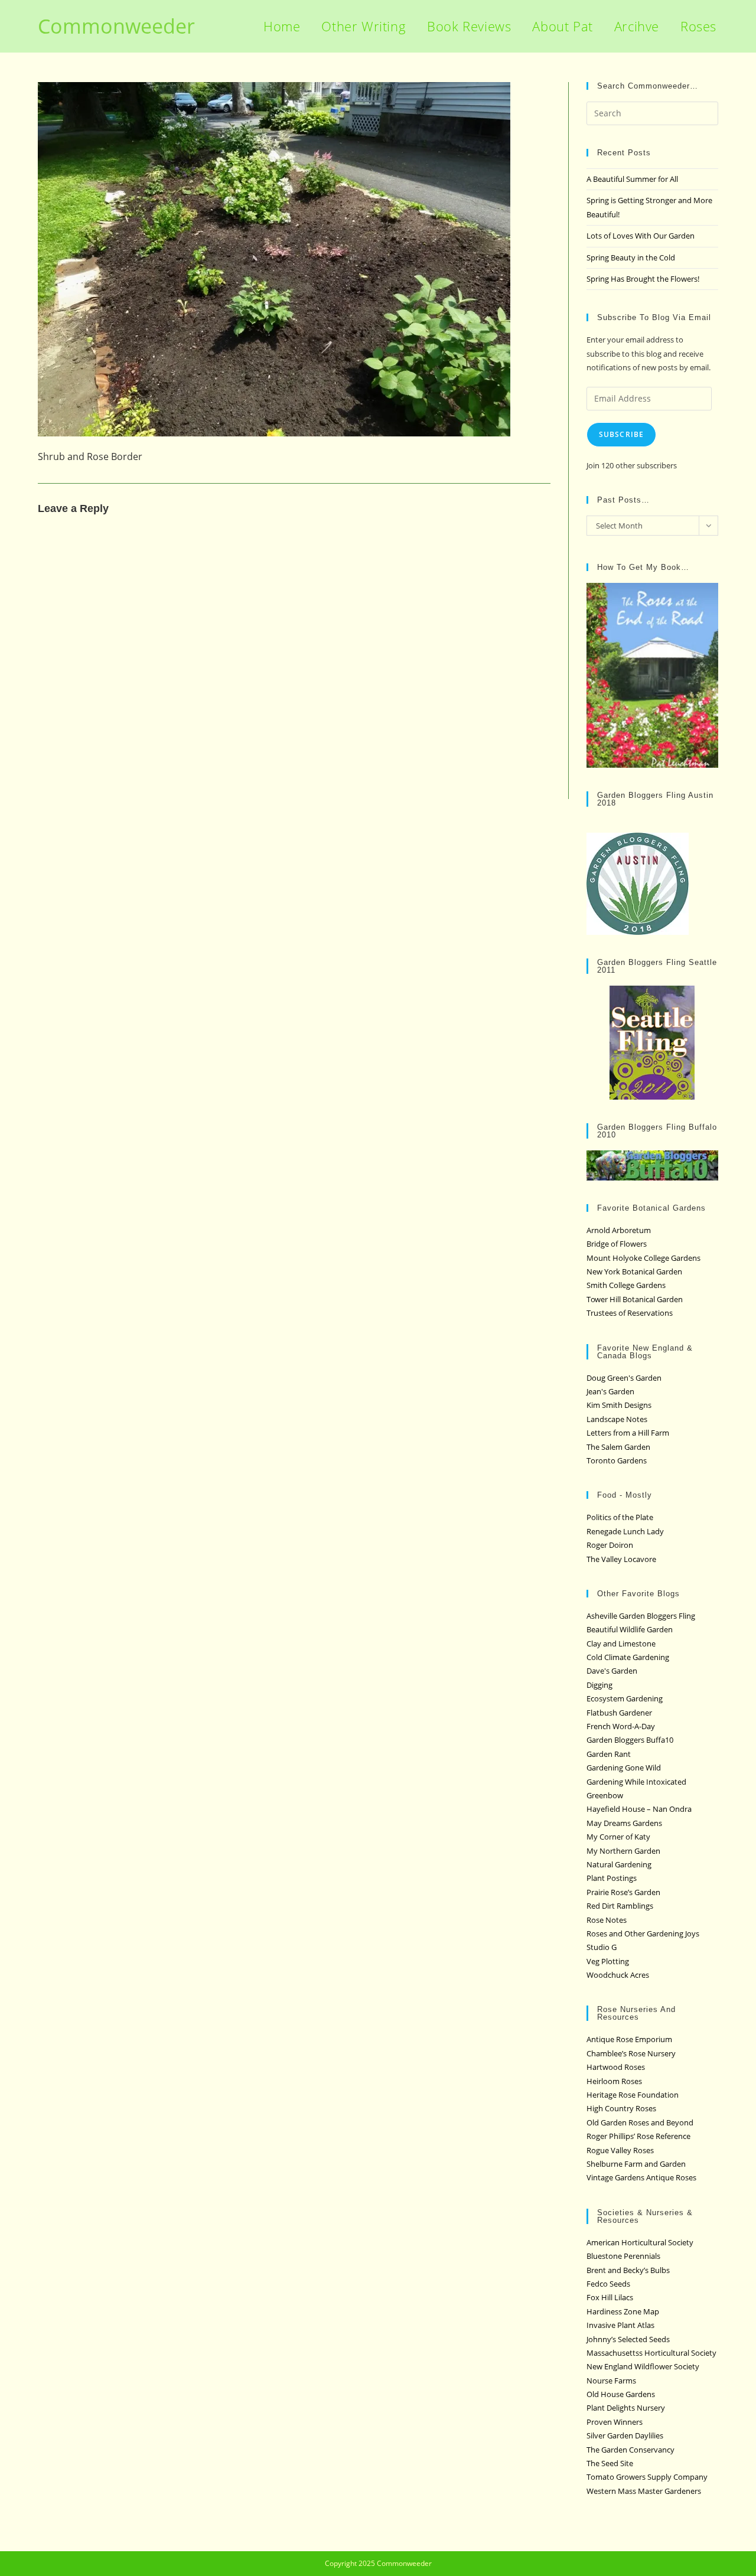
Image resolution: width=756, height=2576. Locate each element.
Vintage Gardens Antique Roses (641, 2177)
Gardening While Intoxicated (636, 1782)
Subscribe (622, 434)
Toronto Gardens (617, 1460)
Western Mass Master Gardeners (644, 2491)
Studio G (602, 1947)
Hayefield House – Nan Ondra (639, 1809)
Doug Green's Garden (624, 1378)
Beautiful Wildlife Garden (630, 1629)
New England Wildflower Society (643, 2366)
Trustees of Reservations (630, 1313)
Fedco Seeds (608, 2284)
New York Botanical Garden (634, 1271)
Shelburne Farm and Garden (636, 2164)
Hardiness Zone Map (623, 2311)
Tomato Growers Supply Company (647, 2477)
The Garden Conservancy (630, 2450)
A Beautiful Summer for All (632, 179)
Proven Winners (615, 2422)
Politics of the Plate (620, 1517)
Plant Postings (612, 1878)
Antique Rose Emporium (629, 2039)
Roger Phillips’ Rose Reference (638, 2136)
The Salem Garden (618, 1447)
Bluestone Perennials (623, 2256)
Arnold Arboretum (619, 1230)
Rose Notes (607, 1920)
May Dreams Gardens (624, 1823)
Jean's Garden (610, 1391)
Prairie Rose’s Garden (623, 1892)
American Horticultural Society (640, 2242)
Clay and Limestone (621, 1644)
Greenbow (605, 1795)
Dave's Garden (612, 1671)
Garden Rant (609, 1754)
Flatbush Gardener (619, 1713)
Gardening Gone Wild (624, 1768)
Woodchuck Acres (618, 1975)
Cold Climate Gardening (628, 1657)
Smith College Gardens (626, 1285)
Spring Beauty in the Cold (631, 257)
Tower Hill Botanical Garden (635, 1299)
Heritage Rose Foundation (633, 2095)
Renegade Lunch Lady (625, 1531)
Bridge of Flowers (617, 1244)
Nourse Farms (611, 2381)
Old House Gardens (621, 2394)
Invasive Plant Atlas (620, 2325)
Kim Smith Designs (619, 1405)
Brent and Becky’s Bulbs (628, 2270)
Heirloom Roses (614, 2081)
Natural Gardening (619, 1864)
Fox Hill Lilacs (610, 2297)
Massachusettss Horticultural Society (651, 2353)
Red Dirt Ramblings (620, 1906)
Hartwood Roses (616, 2067)
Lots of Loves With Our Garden (641, 236)
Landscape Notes (617, 1419)
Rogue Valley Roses (620, 2150)
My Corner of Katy (618, 1837)
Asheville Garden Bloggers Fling (641, 1616)
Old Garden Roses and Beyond (640, 2122)
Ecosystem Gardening (625, 1698)
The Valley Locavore (621, 1559)
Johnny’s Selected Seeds (628, 2339)
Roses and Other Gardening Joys (643, 1933)
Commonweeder (116, 26)
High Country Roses (621, 2108)
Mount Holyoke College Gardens (643, 1258)
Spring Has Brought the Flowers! (643, 279)
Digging (599, 1685)
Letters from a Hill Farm (628, 1433)
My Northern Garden (623, 1851)
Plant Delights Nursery (626, 2408)
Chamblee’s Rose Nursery (631, 2053)
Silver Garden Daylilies (625, 2435)
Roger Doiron (610, 1545)
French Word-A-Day (621, 1726)
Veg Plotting (608, 1961)
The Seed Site (610, 2463)
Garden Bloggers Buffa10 (630, 1740)
